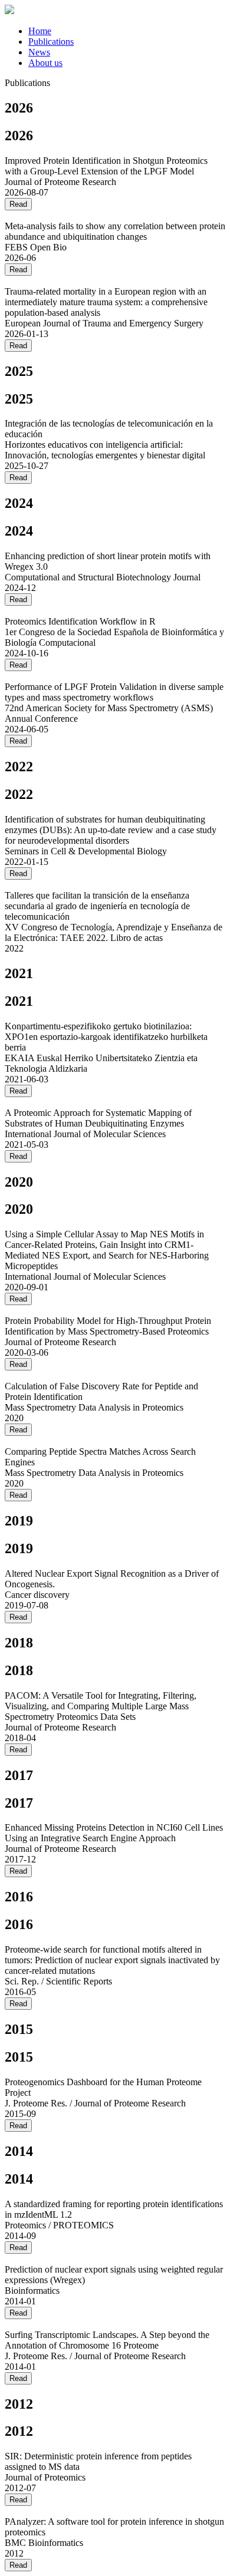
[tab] (127, 31)
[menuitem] (40, 31)
